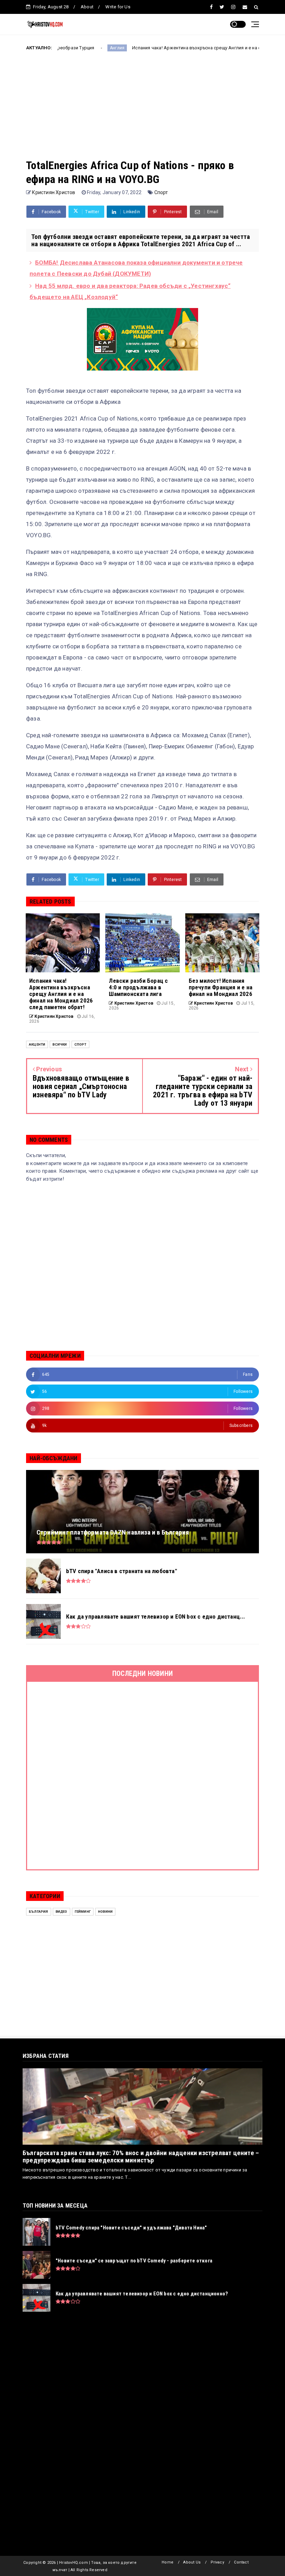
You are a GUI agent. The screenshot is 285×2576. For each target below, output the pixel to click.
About (87, 7)
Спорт (161, 192)
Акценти (37, 1044)
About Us (192, 2562)
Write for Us (118, 7)
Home (168, 2562)
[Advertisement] (142, 110)
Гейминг (83, 1912)
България (39, 1912)
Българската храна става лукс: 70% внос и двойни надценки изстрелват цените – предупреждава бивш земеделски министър (141, 2157)
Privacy (217, 2562)
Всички (60, 1044)
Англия (59, 48)
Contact (241, 2562)
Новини (105, 1912)
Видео (62, 1912)
